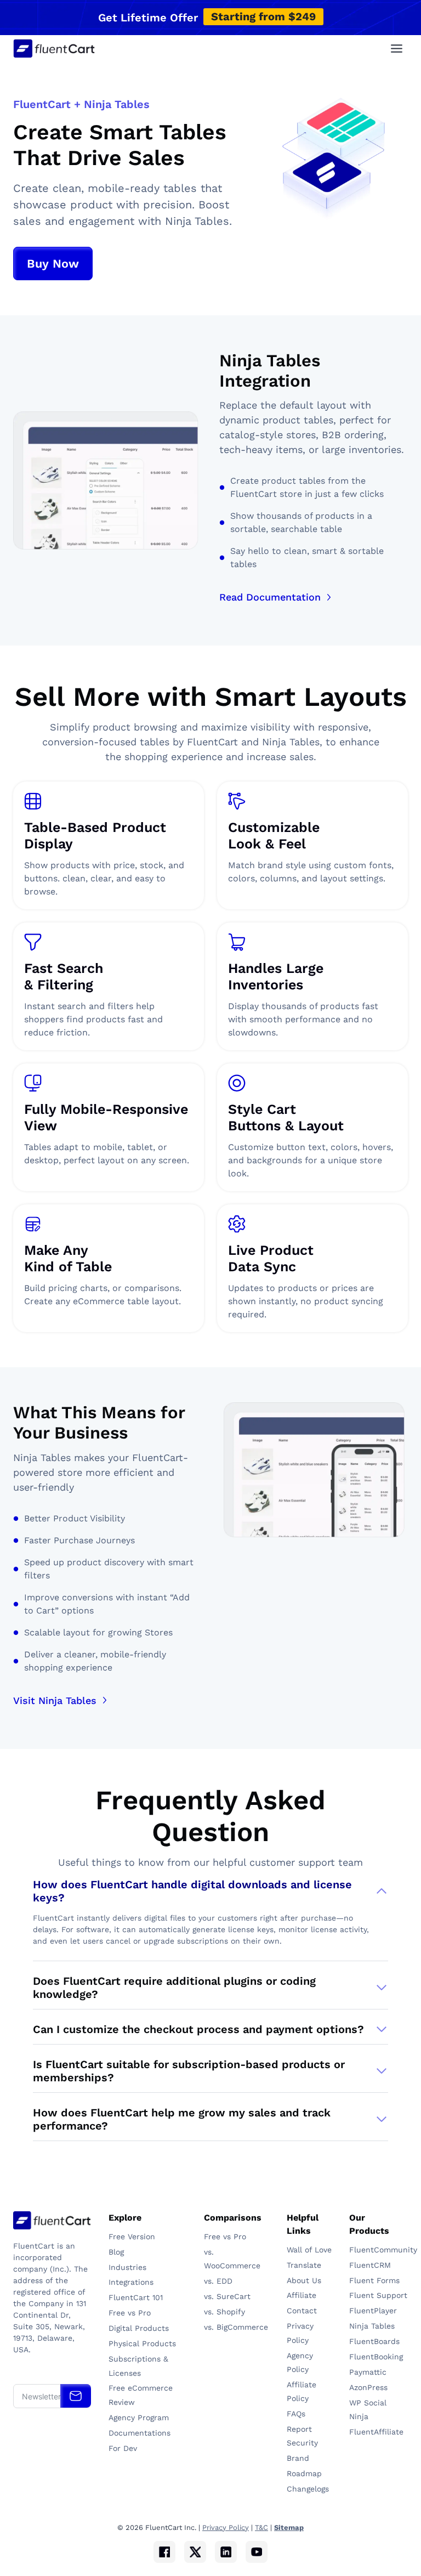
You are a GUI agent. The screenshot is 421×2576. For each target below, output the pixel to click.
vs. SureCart (227, 2296)
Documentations (140, 2433)
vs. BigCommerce (236, 2327)
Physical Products (142, 2343)
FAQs (296, 2414)
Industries (127, 2267)
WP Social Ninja (368, 2410)
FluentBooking (376, 2357)
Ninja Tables (373, 2326)
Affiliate (301, 2295)
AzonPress (368, 2387)
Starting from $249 (263, 16)
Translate (304, 2265)
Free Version (132, 2237)
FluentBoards (374, 2341)
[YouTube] (257, 2552)
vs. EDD (218, 2281)
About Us (304, 2280)
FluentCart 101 (136, 2297)
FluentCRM (371, 2265)
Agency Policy (300, 2362)
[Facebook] (164, 2552)
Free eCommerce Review (141, 2395)
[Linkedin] (226, 2552)
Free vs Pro (130, 2313)
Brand (298, 2458)
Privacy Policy (300, 2333)
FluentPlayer (373, 2311)
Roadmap (304, 2473)
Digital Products (139, 2328)
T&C (261, 2527)
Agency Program (139, 2418)
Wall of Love (309, 2250)
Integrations (131, 2282)
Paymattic (369, 2372)
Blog (116, 2252)
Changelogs (308, 2489)
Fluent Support (378, 2295)
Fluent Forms (374, 2280)
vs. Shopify (224, 2312)
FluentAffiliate (376, 2432)
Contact (302, 2311)
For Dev (123, 2448)
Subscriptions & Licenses (138, 2366)
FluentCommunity (379, 2250)
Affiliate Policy (301, 2391)
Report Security (302, 2436)
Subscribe (76, 2396)
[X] (195, 2552)
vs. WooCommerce (232, 2259)
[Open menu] (396, 48)
